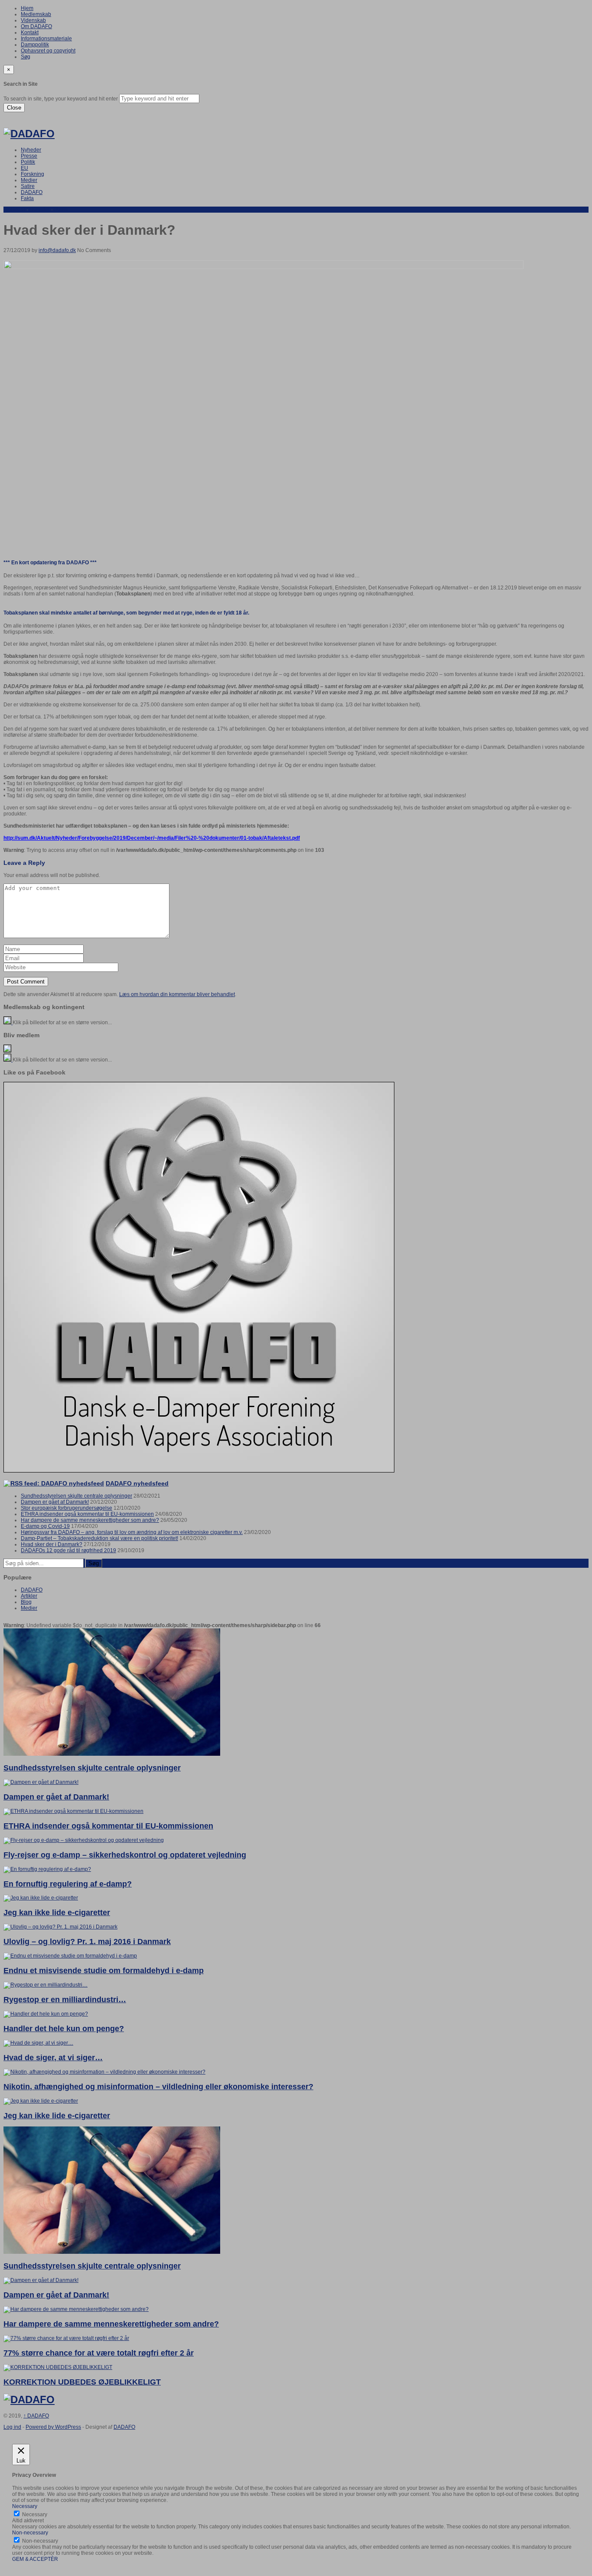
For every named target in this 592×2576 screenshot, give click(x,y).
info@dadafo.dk (57, 250)
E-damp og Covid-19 (45, 1526)
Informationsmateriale (46, 39)
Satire (28, 186)
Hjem (27, 8)
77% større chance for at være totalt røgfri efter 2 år (99, 2353)
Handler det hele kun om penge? (64, 2029)
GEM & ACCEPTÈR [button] (35, 2559)
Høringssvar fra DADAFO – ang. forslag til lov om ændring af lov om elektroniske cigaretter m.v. (132, 1532)
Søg (26, 57)
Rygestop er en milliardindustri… (65, 2000)
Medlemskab (36, 14)
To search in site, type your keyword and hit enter (61, 99)
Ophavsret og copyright (48, 51)
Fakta (27, 198)
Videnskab (33, 20)
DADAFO (32, 192)
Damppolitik (35, 45)
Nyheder (31, 150)
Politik (28, 162)
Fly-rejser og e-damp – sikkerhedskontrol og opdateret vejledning (125, 1855)
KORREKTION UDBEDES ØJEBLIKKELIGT (82, 2382)
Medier (29, 180)
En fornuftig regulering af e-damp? (68, 1884)
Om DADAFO (36, 26)
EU (24, 168)
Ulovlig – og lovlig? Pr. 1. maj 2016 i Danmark (87, 1942)
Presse (29, 156)
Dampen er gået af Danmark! (55, 1502)
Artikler (29, 1596)
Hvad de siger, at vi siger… (53, 2058)
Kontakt (30, 32)
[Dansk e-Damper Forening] (29, 134)
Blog (26, 1602)
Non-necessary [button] (30, 2533)
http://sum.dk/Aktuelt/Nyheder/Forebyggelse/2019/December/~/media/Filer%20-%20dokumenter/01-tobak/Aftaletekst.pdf (152, 838)
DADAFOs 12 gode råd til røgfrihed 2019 (68, 1550)
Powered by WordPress (53, 2427)
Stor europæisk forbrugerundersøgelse (67, 1508)
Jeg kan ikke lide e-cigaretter (57, 1913)
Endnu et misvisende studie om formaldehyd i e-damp (104, 1971)
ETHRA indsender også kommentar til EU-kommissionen (87, 1514)
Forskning (33, 174)
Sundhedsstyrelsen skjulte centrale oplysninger (76, 1496)
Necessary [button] (25, 2506)
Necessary (35, 2515)
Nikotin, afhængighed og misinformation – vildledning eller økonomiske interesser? (158, 2087)
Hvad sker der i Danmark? (52, 1544)
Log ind (12, 2427)
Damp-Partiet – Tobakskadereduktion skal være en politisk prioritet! (99, 1538)
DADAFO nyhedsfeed (137, 1483)
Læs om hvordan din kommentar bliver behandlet (177, 994)
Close (14, 108)
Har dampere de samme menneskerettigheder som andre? (90, 1520)
